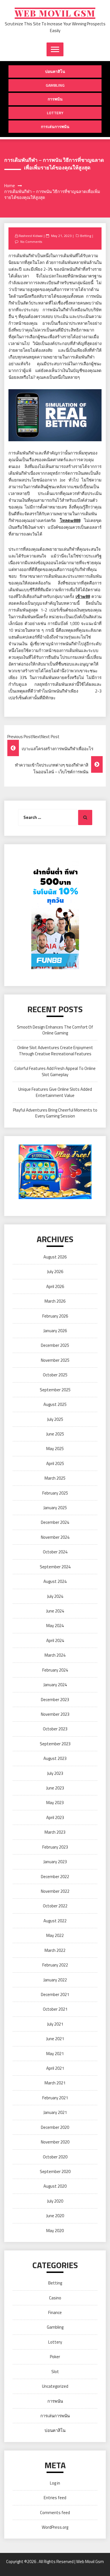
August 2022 (55, 1921)
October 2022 (55, 1906)
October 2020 (55, 2157)
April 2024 (55, 1640)
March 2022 (55, 1950)
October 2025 (55, 1375)
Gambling (55, 85)
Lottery (55, 113)
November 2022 (55, 1891)
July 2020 (55, 2201)
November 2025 (55, 1360)
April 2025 (55, 1463)
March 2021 (55, 2083)
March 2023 (55, 1832)
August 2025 (55, 1404)
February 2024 (55, 1670)
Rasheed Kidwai (31, 236)
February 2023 (55, 1847)
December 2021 (55, 1994)
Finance (55, 2312)
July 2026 (55, 1272)
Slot (55, 2372)
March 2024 (55, 1655)
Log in (55, 2483)
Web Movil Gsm (55, 13)
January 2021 (55, 2112)
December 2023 (55, 1700)
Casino (55, 2298)
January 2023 (55, 1862)
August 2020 (55, 2186)
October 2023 (55, 1729)
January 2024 (55, 1685)
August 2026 (55, 1257)
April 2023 (55, 1817)
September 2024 (55, 1567)
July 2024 (55, 1596)
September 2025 (55, 1390)
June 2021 (55, 2039)
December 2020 (55, 2127)
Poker (55, 2357)
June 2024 (55, 1611)
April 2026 (55, 1286)
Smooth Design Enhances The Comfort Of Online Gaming (55, 1030)
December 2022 (55, 1877)
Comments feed (55, 2513)
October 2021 (55, 2009)
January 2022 (55, 1980)
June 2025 (55, 1434)
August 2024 (55, 1581)
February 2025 (55, 1493)
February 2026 (55, 1316)
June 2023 (55, 1788)
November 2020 (55, 2142)
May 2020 (55, 2231)
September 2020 (55, 2171)
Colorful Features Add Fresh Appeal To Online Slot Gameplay (55, 1071)
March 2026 (55, 1301)
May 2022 (55, 1935)
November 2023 (55, 1714)
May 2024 (55, 1626)
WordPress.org (55, 2527)
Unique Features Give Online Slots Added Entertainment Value (55, 1092)
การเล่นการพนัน (55, 126)
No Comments (31, 242)
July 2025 (55, 1419)
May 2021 (55, 2054)
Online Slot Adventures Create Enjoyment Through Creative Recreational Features (55, 1050)
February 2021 (55, 2098)
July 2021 (55, 2024)
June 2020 (55, 2216)
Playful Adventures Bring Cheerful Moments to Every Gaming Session (55, 1113)
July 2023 (55, 1773)
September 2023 (55, 1744)
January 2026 (55, 1331)
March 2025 (55, 1478)
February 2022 (55, 1965)
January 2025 (55, 1508)
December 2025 (55, 1345)
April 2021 (55, 2068)
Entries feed (55, 2498)
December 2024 (55, 1522)
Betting (86, 236)
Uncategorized (55, 2386)
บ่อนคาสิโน (55, 71)
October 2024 (55, 1552)
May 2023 (55, 1803)
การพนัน (55, 99)
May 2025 (55, 1449)
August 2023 (55, 1758)
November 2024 (55, 1537)
